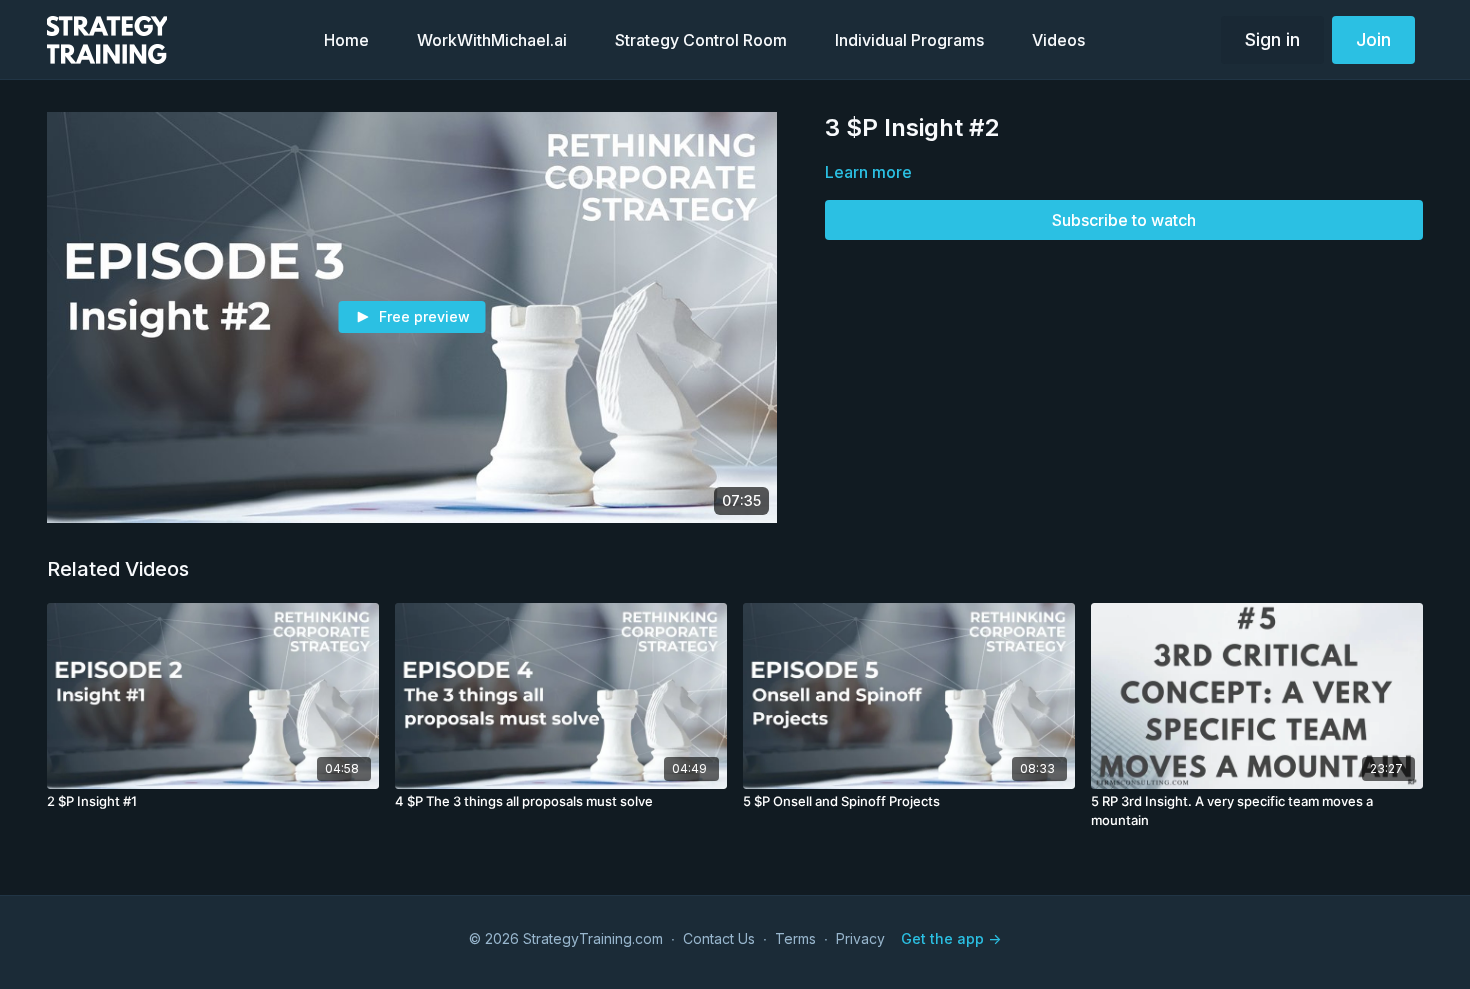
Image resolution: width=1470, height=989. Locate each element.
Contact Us (719, 938)
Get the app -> (951, 938)
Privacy (860, 938)
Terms (795, 938)
